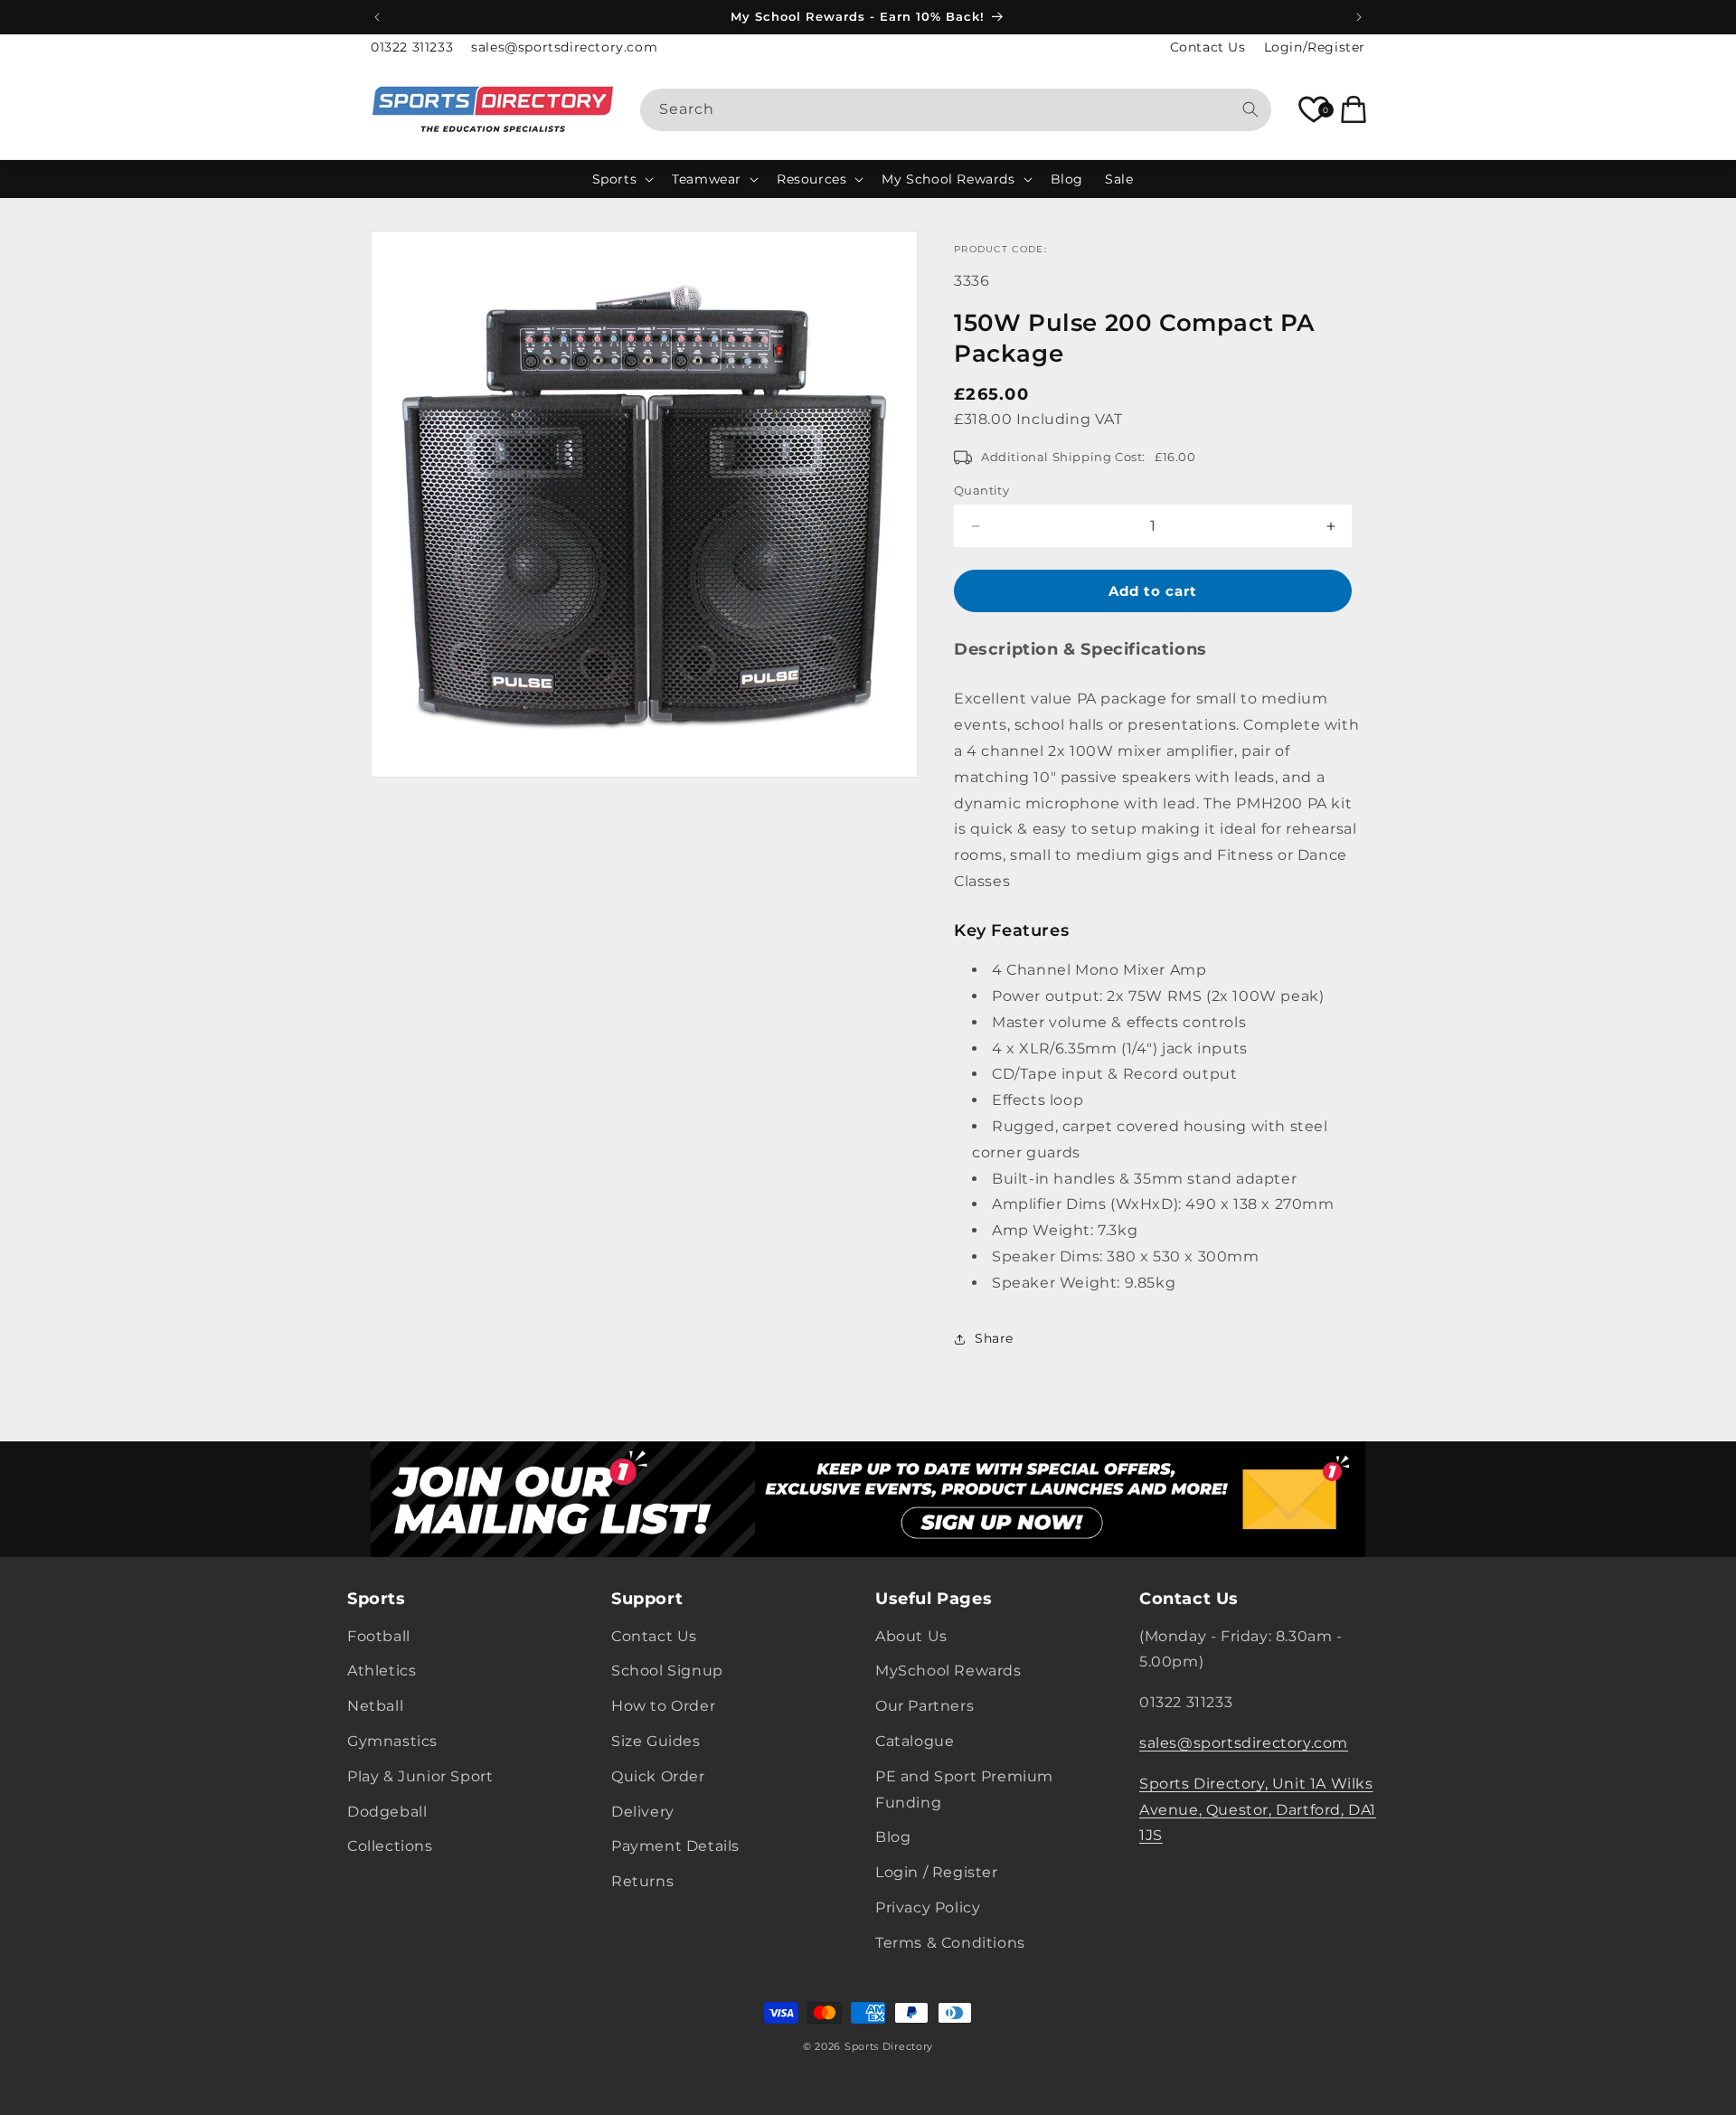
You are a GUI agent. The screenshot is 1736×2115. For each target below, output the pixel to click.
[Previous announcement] (377, 17)
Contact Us (1208, 47)
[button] (622, 179)
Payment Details (675, 1846)
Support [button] (647, 1599)
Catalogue (915, 1741)
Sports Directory (889, 2046)
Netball (375, 1706)
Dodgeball (387, 1812)
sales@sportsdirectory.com (564, 47)
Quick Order (658, 1776)
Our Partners (925, 1706)
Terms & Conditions (950, 1943)
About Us (911, 1636)
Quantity (981, 490)
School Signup (667, 1671)
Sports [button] (377, 1599)
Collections (390, 1846)
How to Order (663, 1706)
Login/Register (1315, 47)
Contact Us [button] (1189, 1599)
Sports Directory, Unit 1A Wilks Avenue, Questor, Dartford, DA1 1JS (1258, 1810)
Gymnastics (392, 1741)
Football (379, 1636)
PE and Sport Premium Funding (964, 1789)
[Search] (1250, 109)
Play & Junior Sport (420, 1776)
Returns (642, 1881)
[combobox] (956, 110)
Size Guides (656, 1741)
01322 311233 (412, 47)
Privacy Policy (928, 1907)
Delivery (643, 1812)
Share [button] (994, 1338)
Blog (893, 1837)
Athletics (382, 1671)
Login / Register (937, 1872)
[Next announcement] (1359, 17)
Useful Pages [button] (934, 1599)
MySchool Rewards (948, 1671)
